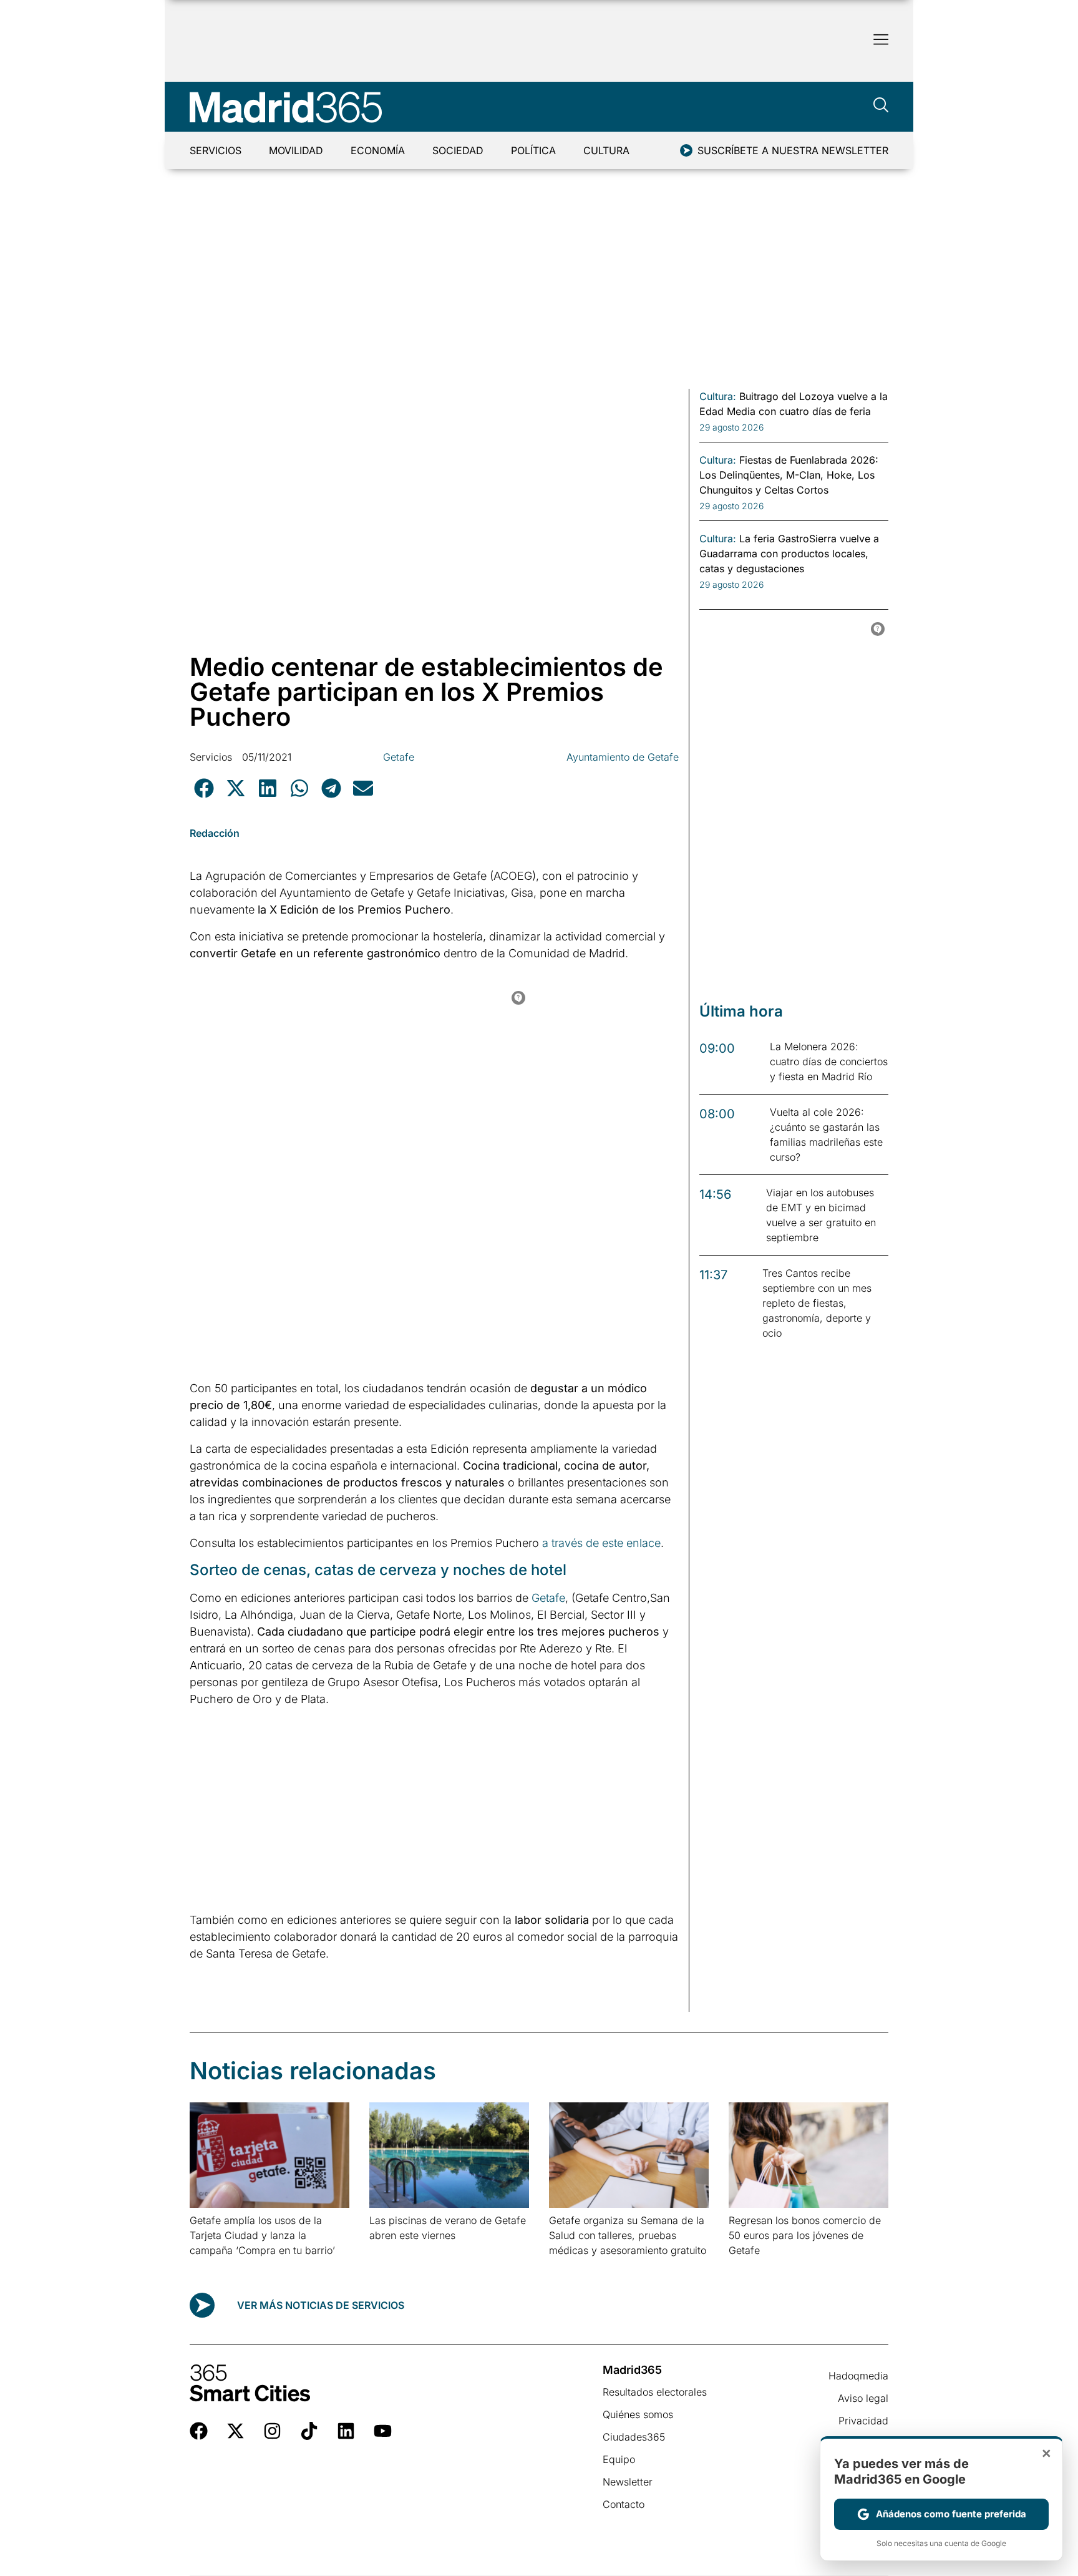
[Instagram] (272, 2431)
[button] (204, 788)
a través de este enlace (601, 1543)
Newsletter (628, 2482)
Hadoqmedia (858, 2376)
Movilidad (296, 150)
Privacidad (863, 2421)
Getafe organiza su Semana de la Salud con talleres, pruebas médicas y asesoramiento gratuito (628, 2235)
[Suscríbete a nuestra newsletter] (686, 150)
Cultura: (718, 396)
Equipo (619, 2459)
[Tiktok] (309, 2431)
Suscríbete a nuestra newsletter (793, 150)
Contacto (624, 2504)
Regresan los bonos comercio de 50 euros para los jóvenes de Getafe (805, 2235)
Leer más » (209, 2266)
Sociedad (458, 150)
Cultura (606, 150)
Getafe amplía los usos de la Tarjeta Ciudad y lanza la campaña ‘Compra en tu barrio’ (262, 2235)
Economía (378, 150)
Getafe (399, 757)
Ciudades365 (634, 2437)
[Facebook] (199, 2431)
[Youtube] (383, 2431)
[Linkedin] (346, 2431)
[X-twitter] (236, 2431)
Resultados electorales (655, 2392)
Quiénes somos (638, 2414)
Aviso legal (863, 2398)
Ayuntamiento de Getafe (623, 757)
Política (533, 150)
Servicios (216, 150)
